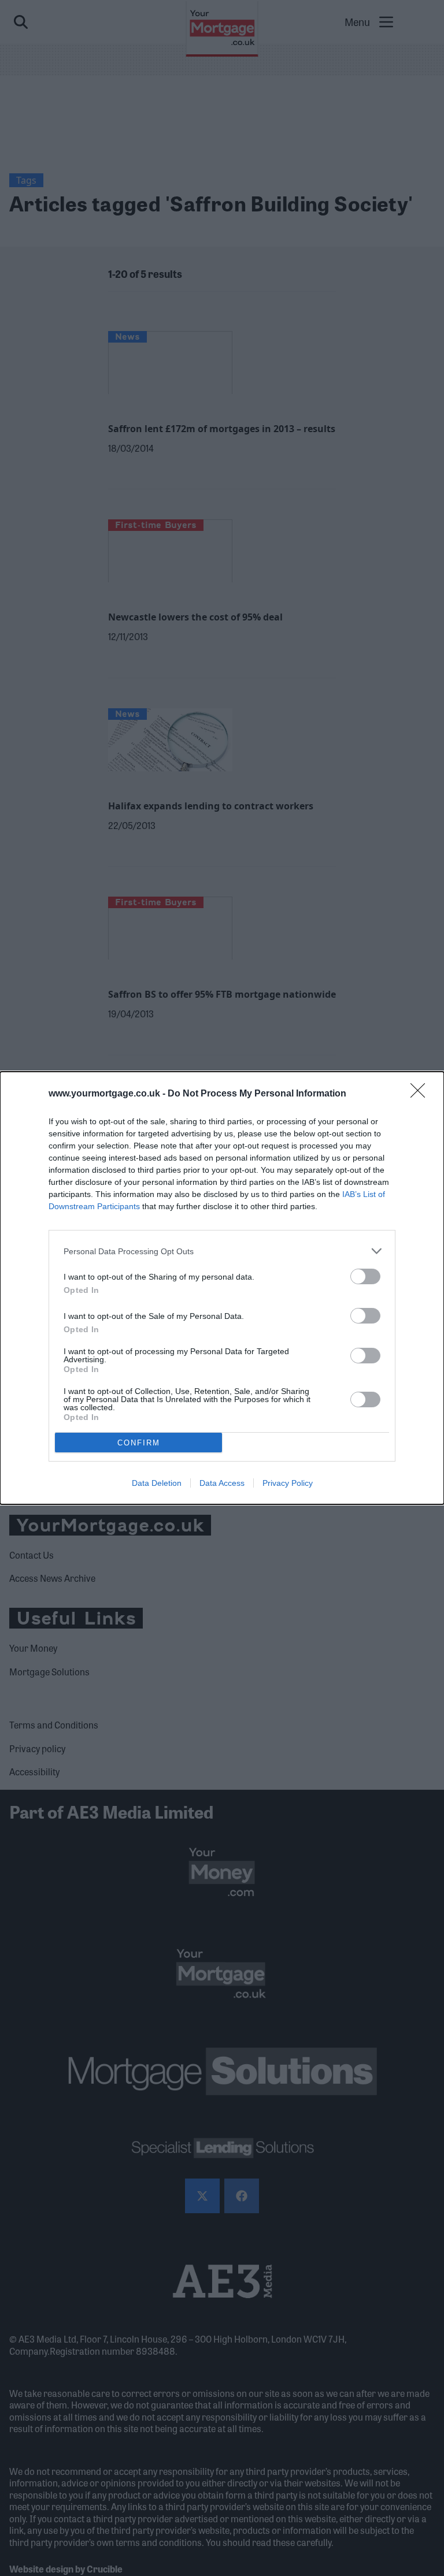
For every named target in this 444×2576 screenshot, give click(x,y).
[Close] (421, 1094)
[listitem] (222, 1251)
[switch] (365, 1276)
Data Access (222, 1483)
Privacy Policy (288, 1483)
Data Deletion (157, 1483)
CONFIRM (139, 1443)
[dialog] (222, 1288)
